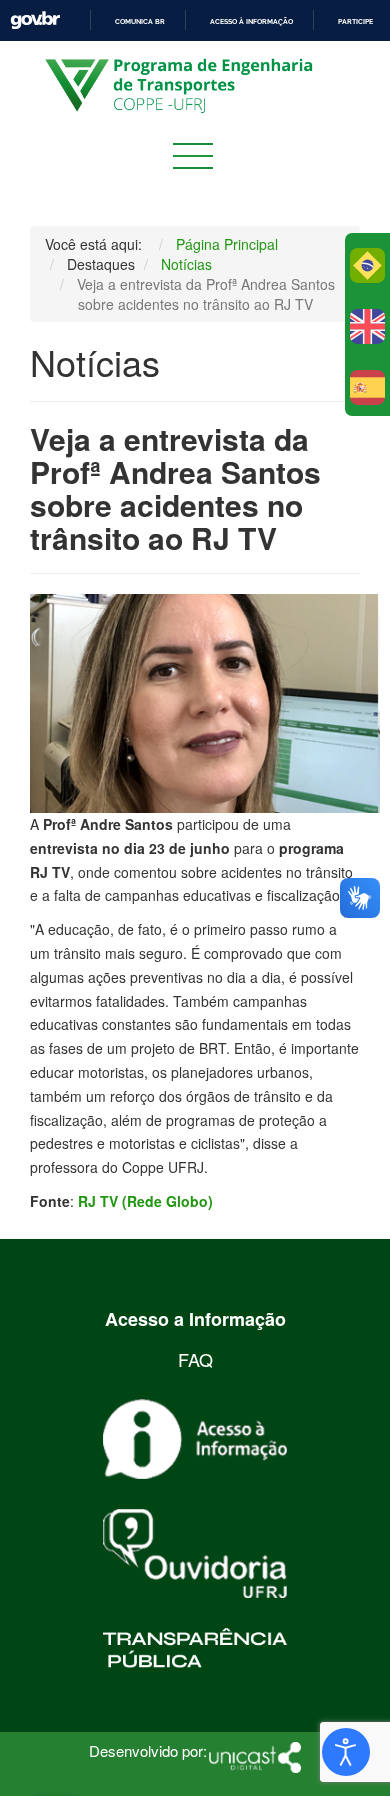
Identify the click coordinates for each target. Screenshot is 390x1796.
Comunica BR (140, 21)
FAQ (195, 1359)
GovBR (35, 20)
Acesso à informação (251, 21)
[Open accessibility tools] (346, 1752)
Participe (355, 21)
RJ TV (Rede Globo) (145, 1201)
